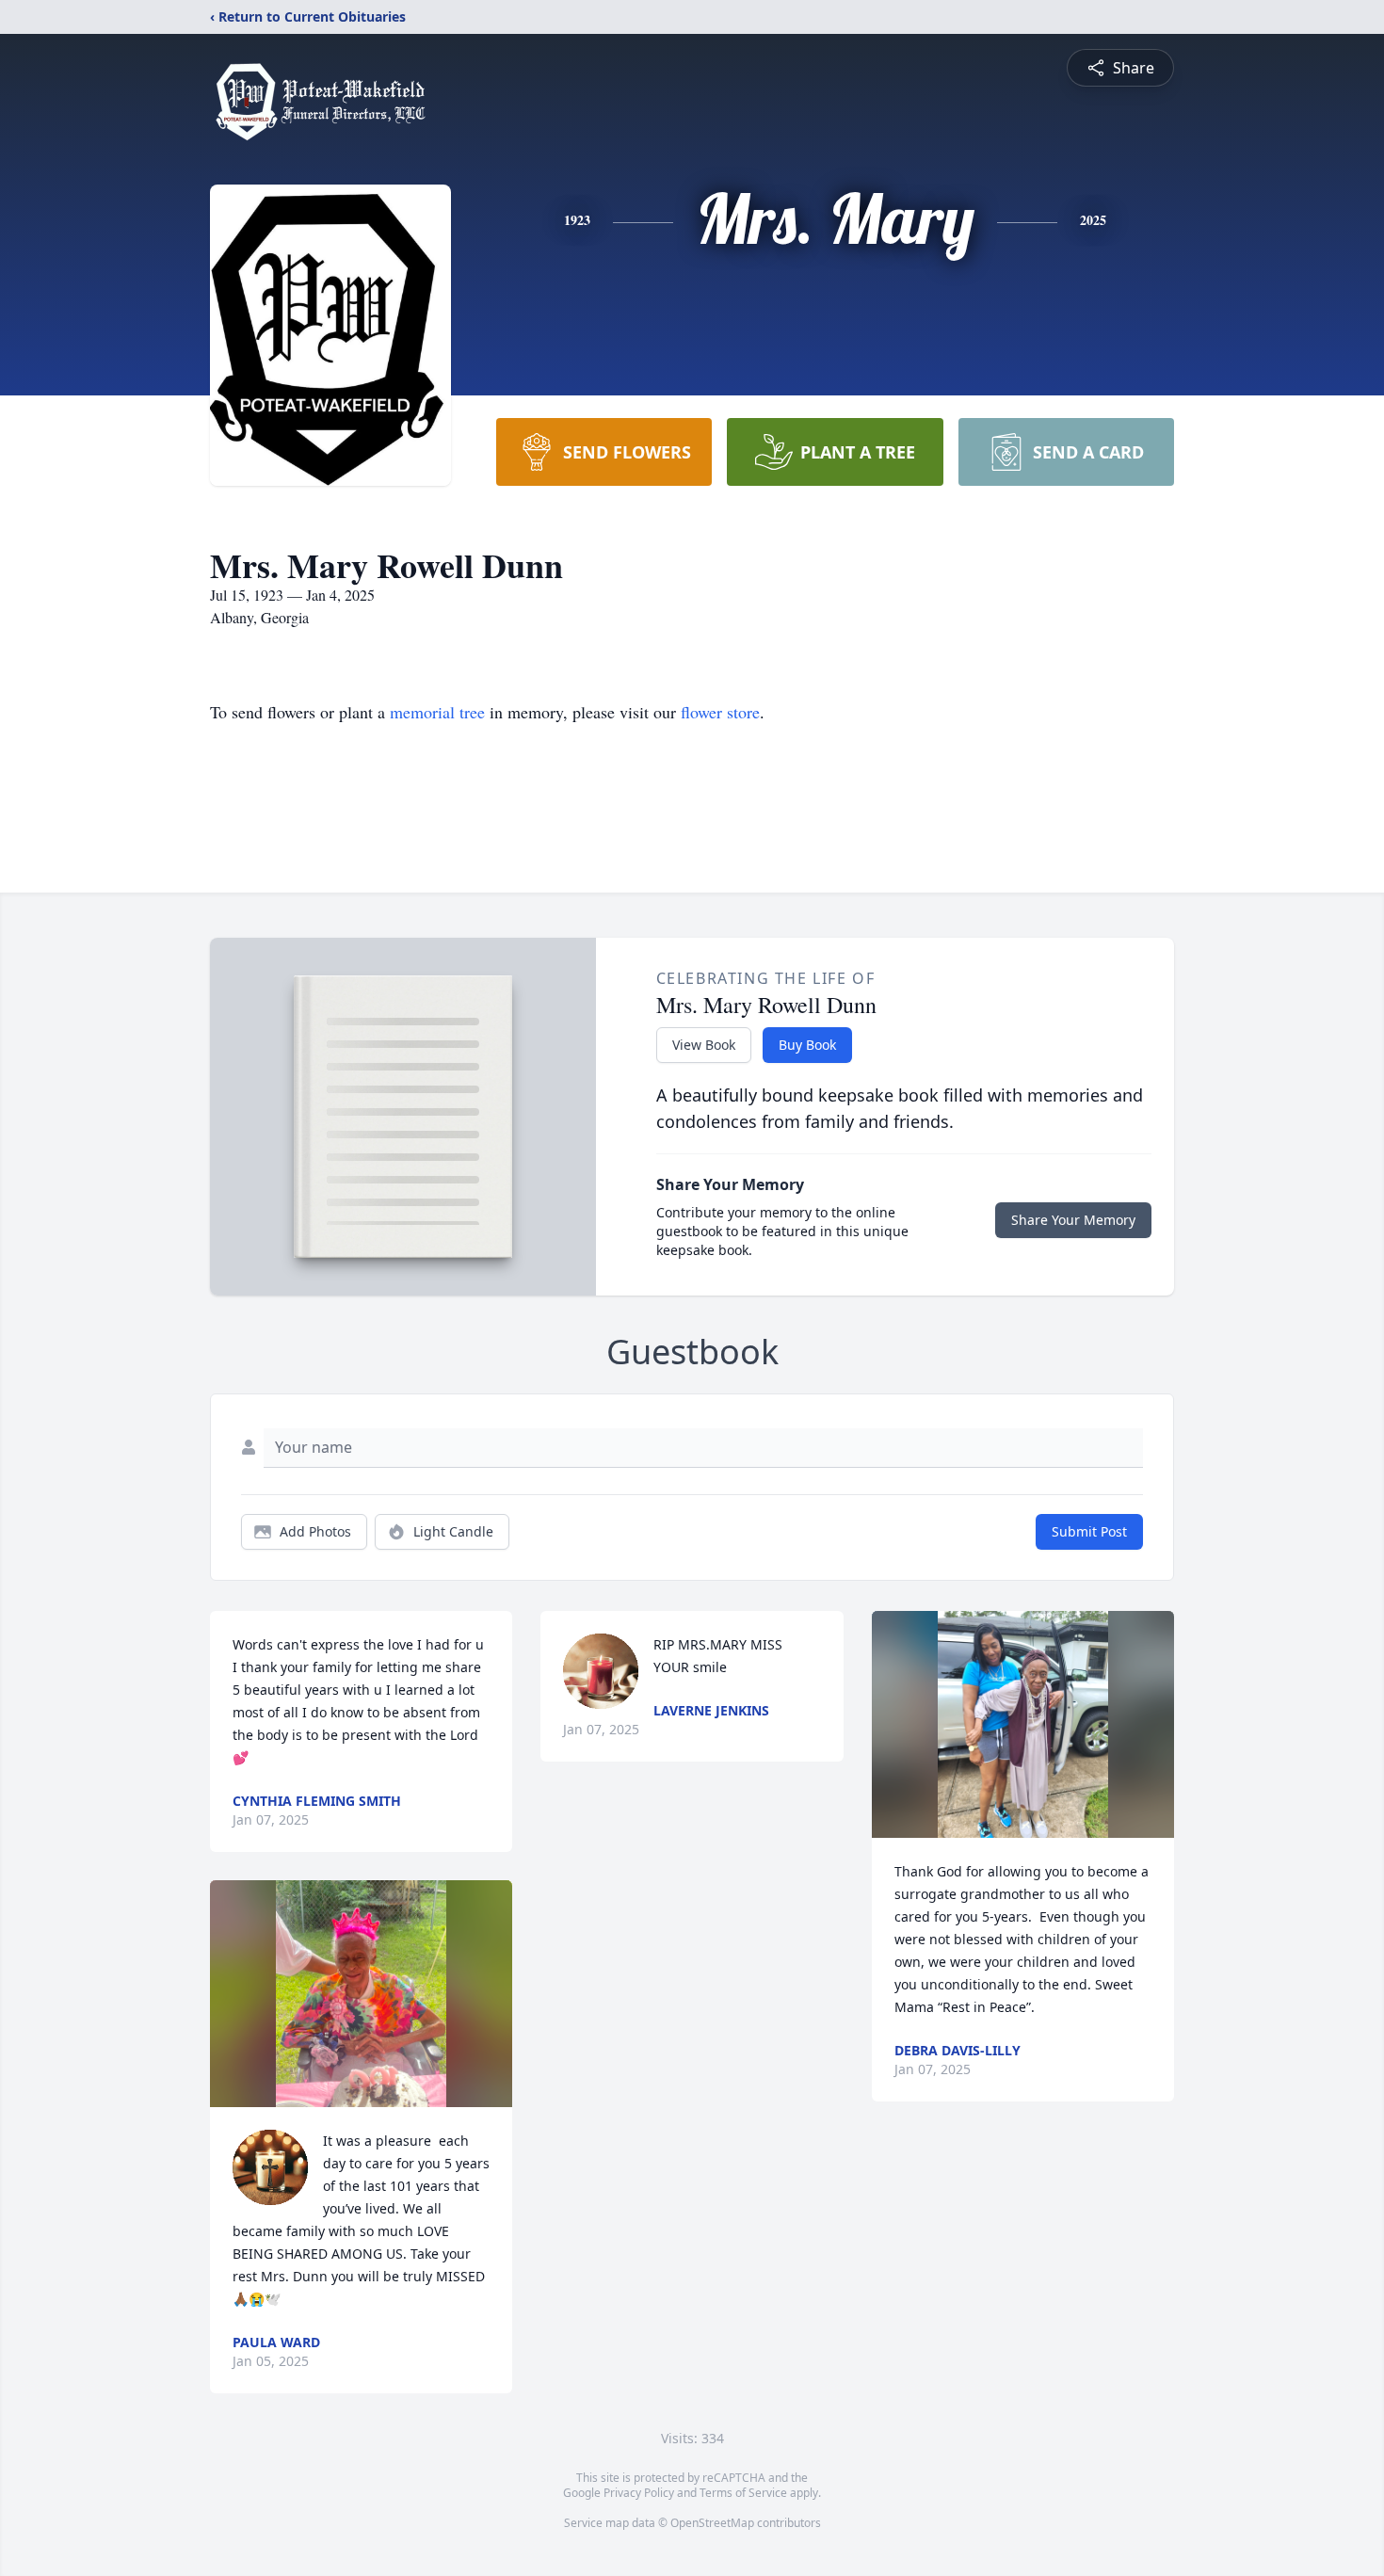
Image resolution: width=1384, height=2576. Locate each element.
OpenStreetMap (712, 2523)
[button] (361, 1994)
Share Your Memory (1073, 1220)
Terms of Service (743, 2493)
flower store (720, 712)
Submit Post (1089, 1531)
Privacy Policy (639, 2493)
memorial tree (437, 712)
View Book (704, 1045)
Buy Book (807, 1045)
